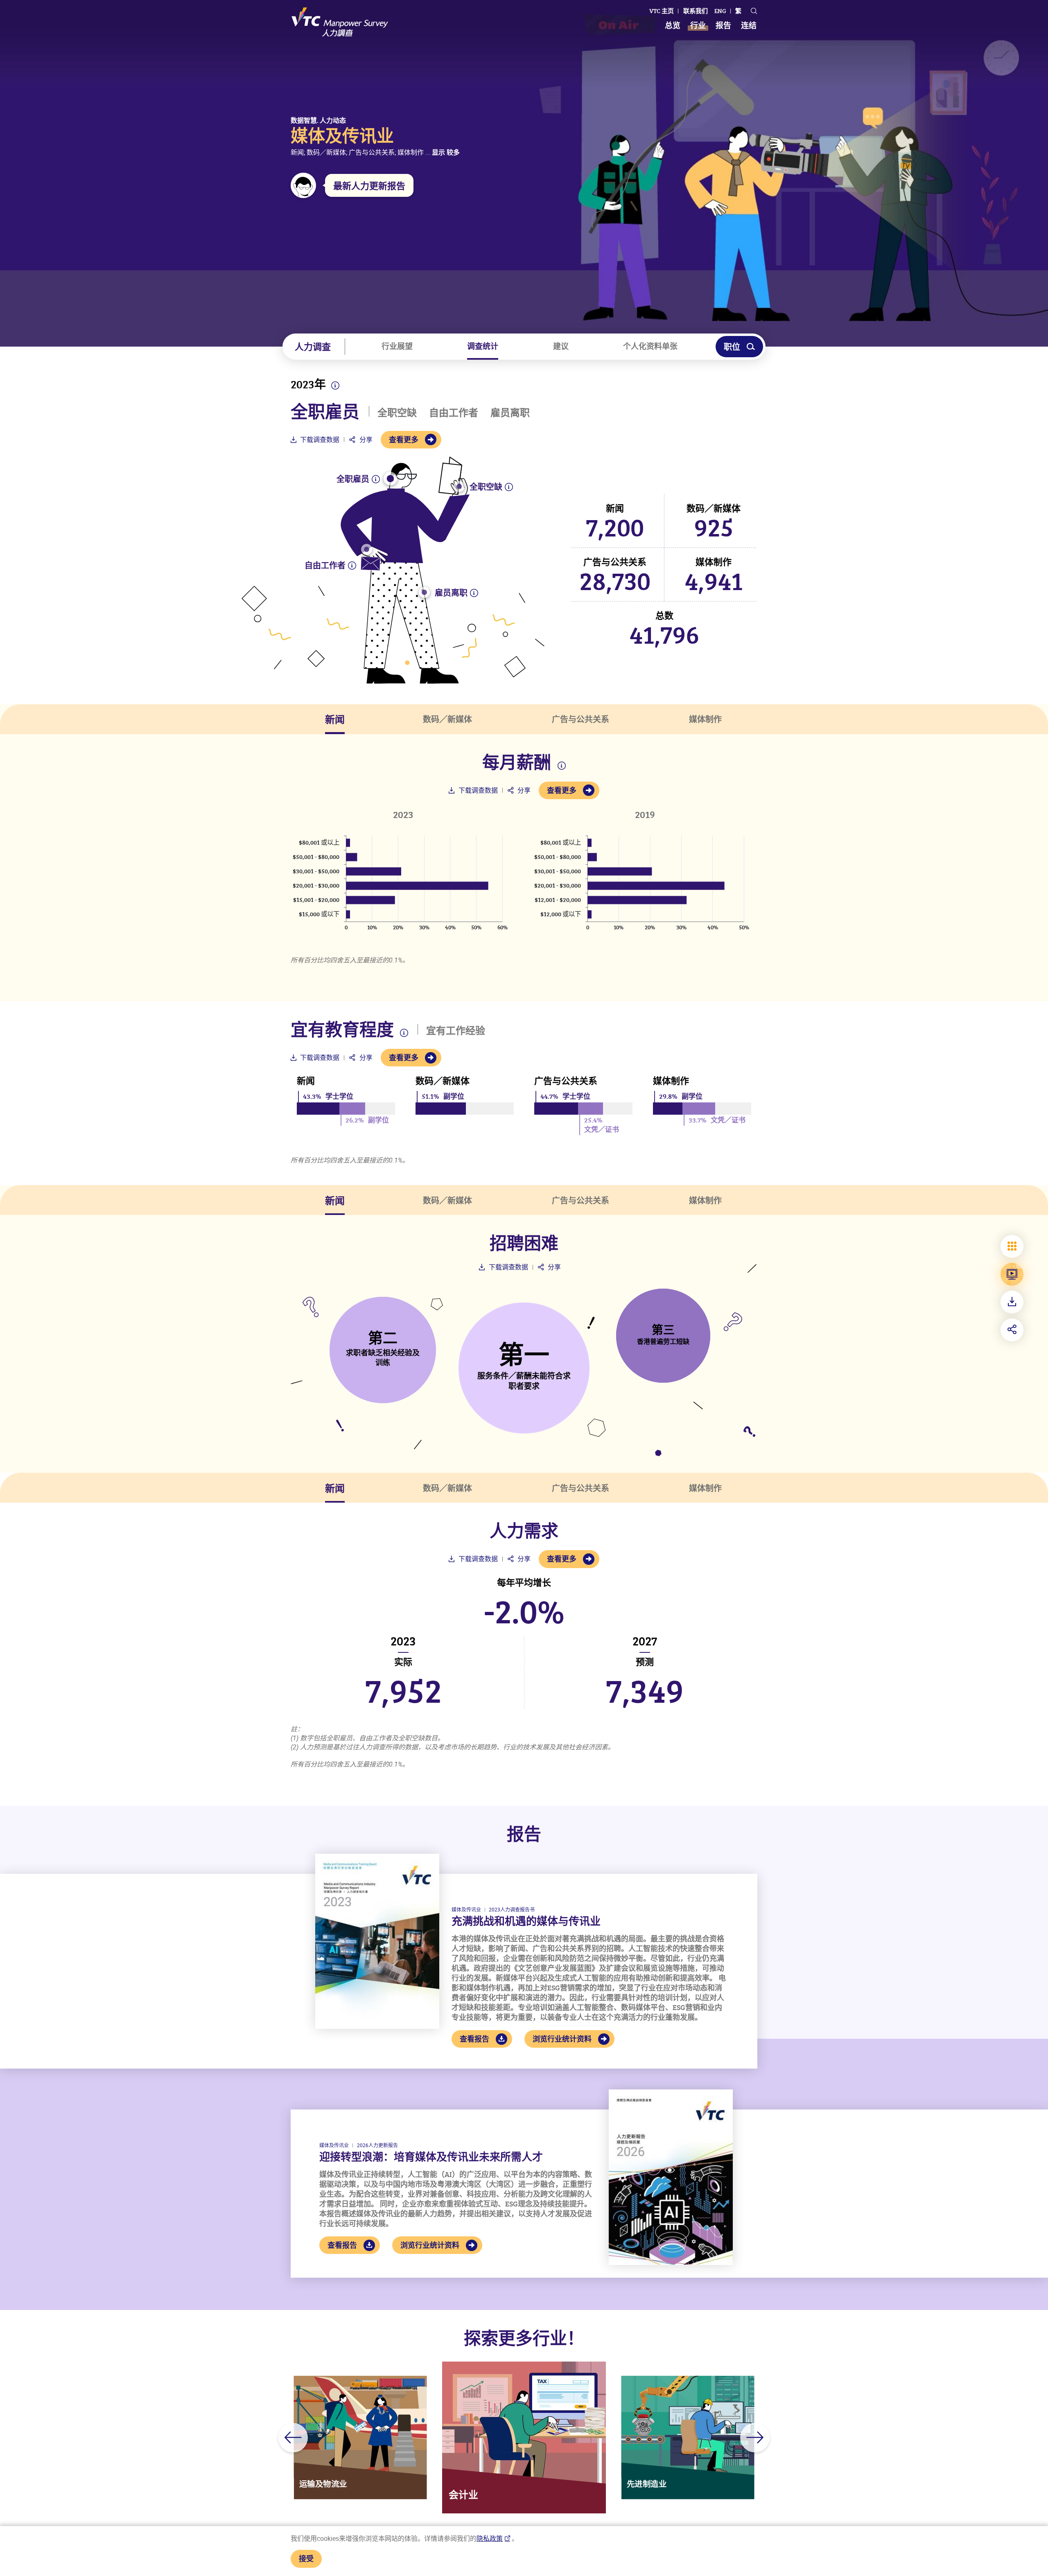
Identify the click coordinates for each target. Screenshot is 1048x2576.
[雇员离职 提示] (424, 592)
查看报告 (474, 2039)
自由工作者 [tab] (454, 412)
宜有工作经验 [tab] (456, 1030)
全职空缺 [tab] (397, 412)
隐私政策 (490, 2538)
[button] (293, 2438)
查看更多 (404, 439)
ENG (720, 11)
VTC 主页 (662, 11)
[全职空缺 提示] (459, 486)
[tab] (335, 719)
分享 (365, 439)
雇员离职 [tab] (510, 412)
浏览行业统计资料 (562, 2039)
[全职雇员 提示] (390, 479)
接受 (306, 2558)
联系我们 (696, 11)
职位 (732, 347)
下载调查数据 (319, 439)
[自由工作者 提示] (367, 549)
